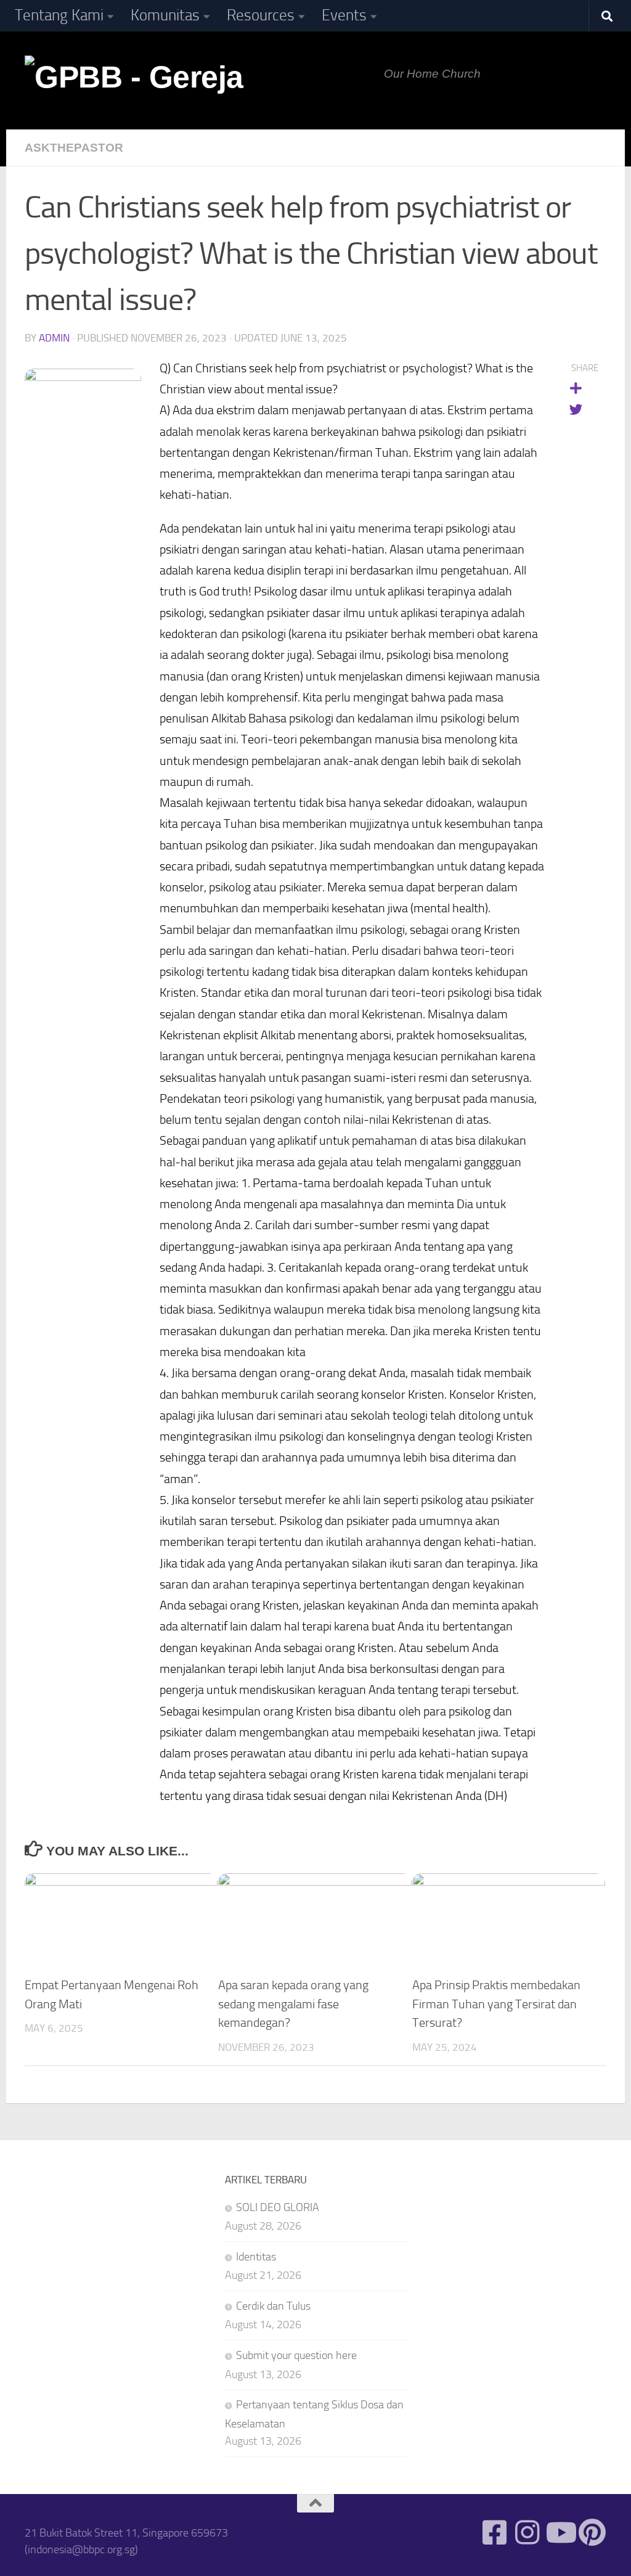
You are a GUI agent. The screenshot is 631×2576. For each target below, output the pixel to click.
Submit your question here (296, 2355)
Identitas (256, 2257)
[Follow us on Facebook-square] (495, 2533)
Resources (261, 15)
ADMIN (54, 338)
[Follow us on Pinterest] (592, 2533)
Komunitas (165, 15)
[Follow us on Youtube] (560, 2533)
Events (344, 15)
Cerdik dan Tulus (273, 2306)
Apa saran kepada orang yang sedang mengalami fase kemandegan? (293, 2004)
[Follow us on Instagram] (527, 2533)
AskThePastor (74, 148)
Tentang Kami (59, 15)
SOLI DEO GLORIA (278, 2207)
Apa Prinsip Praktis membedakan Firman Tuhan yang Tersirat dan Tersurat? (496, 2004)
